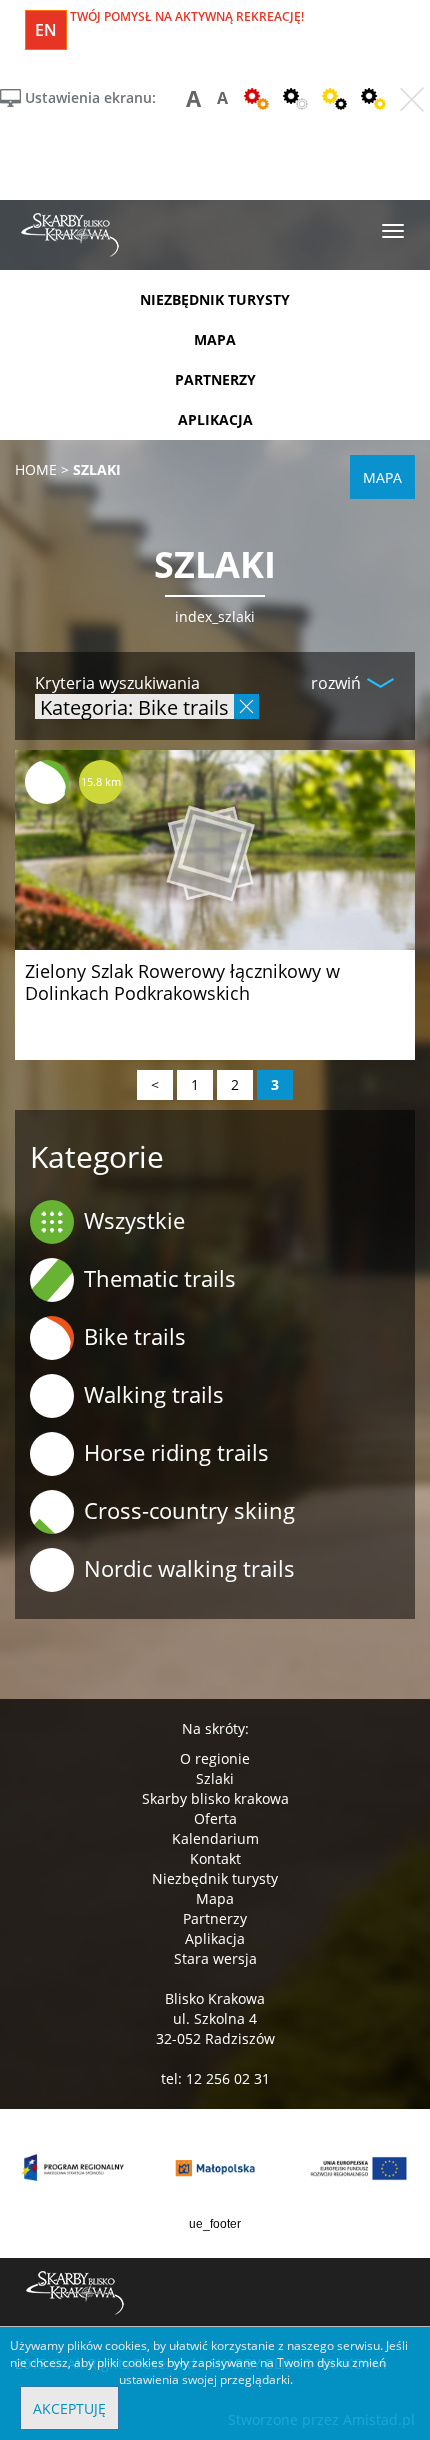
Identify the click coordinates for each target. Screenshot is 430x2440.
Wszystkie (134, 1220)
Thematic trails (160, 1278)
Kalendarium (215, 1838)
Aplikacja (215, 1938)
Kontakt (215, 1858)
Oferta (215, 1818)
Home (36, 469)
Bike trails (135, 1336)
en (46, 30)
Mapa (215, 1898)
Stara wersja (215, 1958)
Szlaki (215, 1778)
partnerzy (215, 379)
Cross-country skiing (189, 1510)
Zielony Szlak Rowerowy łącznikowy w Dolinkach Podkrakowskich (182, 982)
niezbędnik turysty (215, 299)
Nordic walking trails (189, 1568)
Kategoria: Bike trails (134, 706)
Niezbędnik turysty (215, 1878)
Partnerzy (215, 1918)
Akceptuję (69, 2408)
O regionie (215, 1758)
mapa (215, 339)
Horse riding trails (176, 1452)
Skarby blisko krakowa (215, 1798)
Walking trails (154, 1394)
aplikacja (215, 419)
